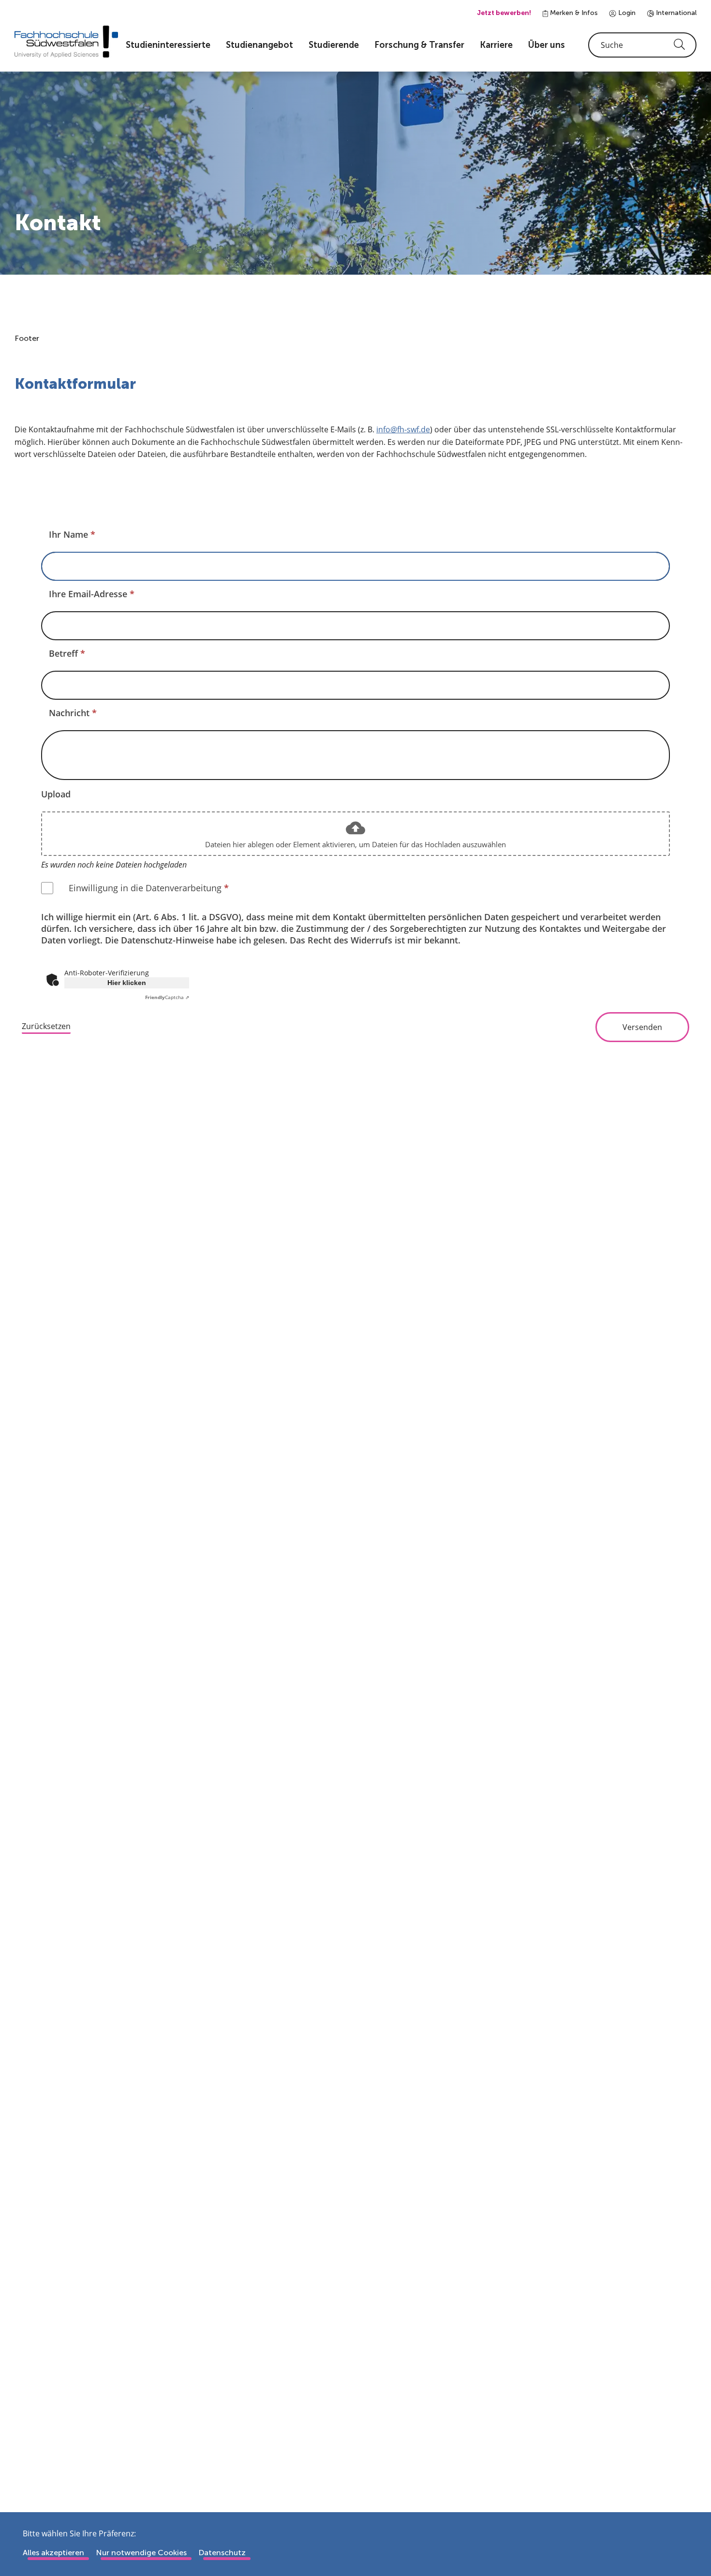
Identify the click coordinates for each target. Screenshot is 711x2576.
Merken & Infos (573, 13)
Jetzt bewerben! (504, 13)
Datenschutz (222, 2553)
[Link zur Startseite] (66, 42)
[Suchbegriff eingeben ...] (642, 45)
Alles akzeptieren (53, 2553)
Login (626, 13)
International (675, 13)
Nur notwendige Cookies (141, 2553)
